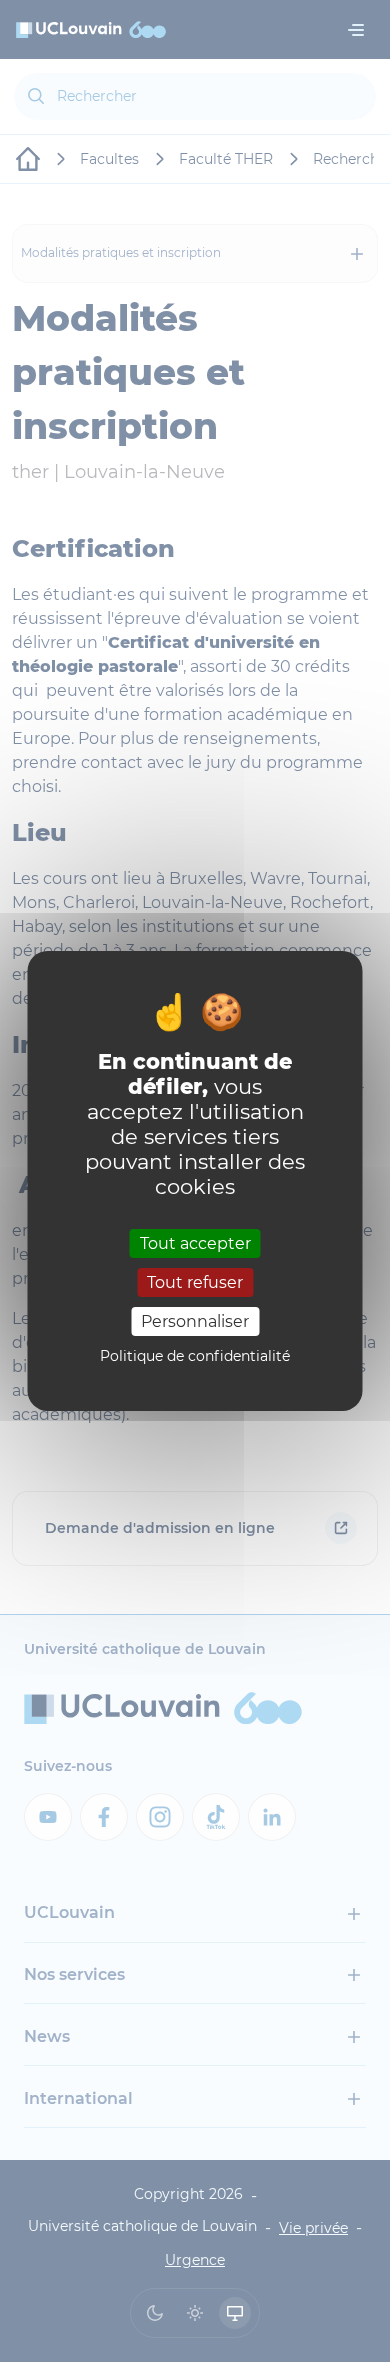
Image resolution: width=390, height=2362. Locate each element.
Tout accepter (195, 1242)
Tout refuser (195, 1282)
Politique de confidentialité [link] (195, 1356)
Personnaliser (195, 1321)
